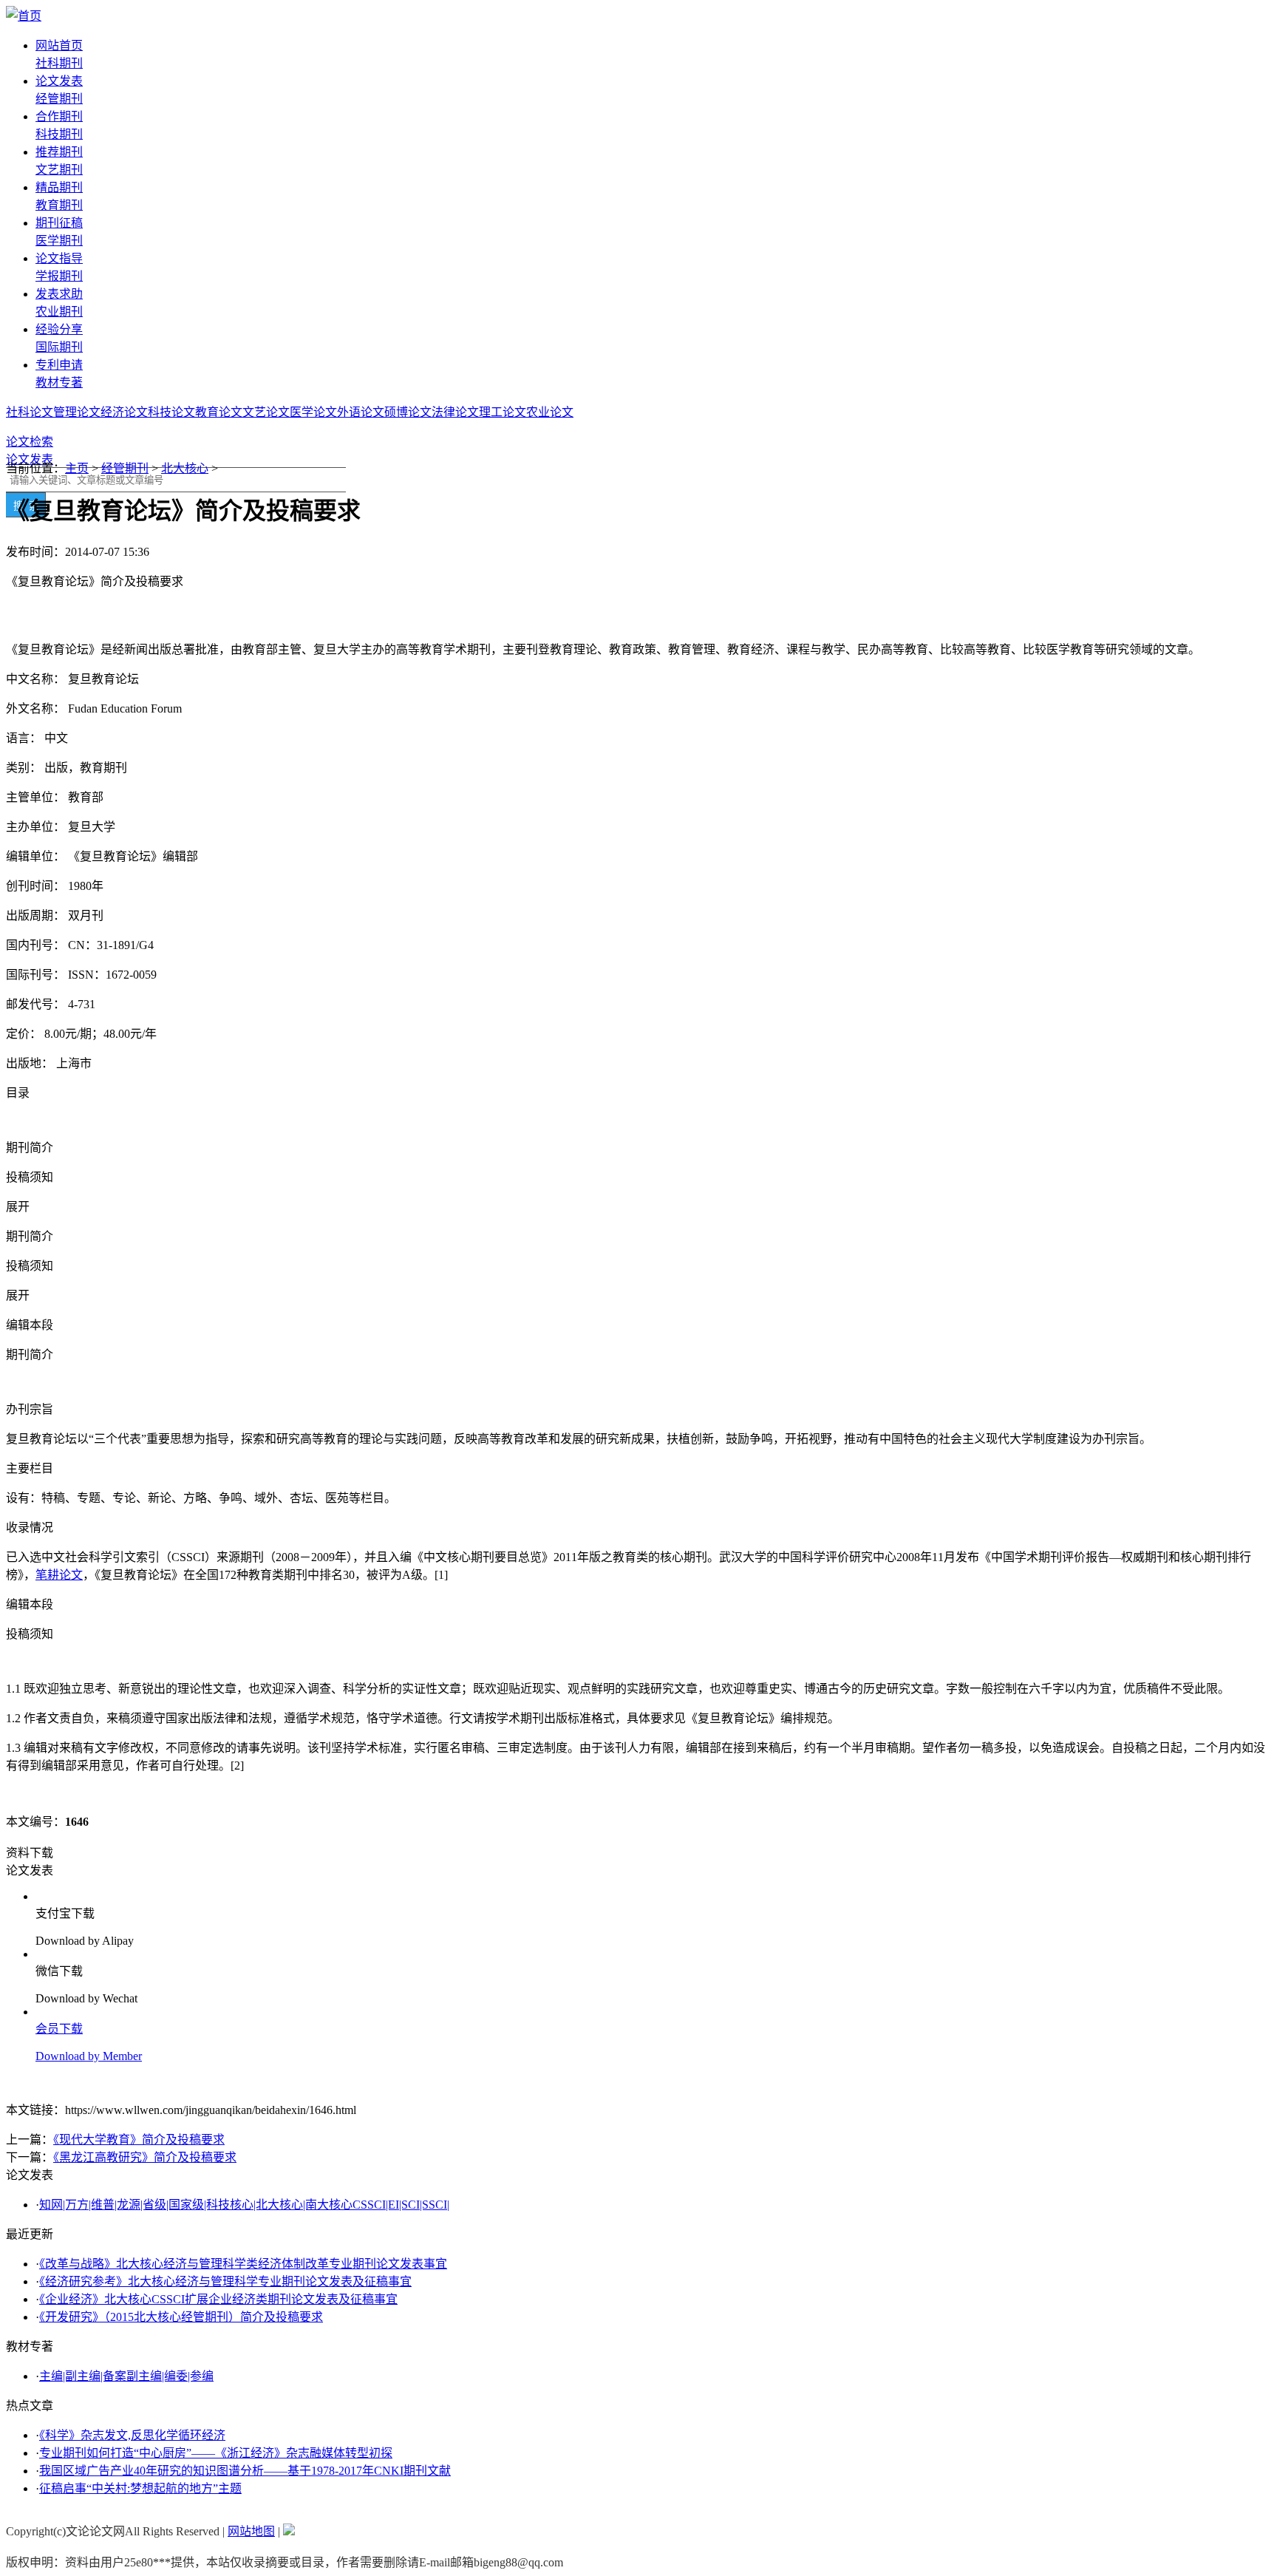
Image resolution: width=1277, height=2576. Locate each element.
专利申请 (59, 365)
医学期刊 (59, 241)
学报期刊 (59, 276)
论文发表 (59, 81)
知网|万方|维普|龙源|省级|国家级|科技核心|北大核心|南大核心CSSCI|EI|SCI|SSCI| (244, 2205)
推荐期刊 (59, 152)
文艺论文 (266, 412)
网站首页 (59, 45)
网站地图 (251, 2531)
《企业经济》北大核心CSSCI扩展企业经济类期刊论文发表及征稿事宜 (218, 2299)
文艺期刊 (59, 170)
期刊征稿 (59, 223)
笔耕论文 (59, 1575)
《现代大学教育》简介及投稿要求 (139, 2140)
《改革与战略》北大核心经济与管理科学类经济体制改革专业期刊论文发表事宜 (243, 2264)
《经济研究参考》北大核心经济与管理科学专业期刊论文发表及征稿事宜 (225, 2281)
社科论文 (30, 412)
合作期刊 (59, 116)
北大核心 (185, 468)
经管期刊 (59, 99)
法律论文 (455, 412)
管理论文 (77, 412)
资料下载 (30, 1853)
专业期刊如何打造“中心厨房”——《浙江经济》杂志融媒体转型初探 (216, 2453)
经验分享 (59, 329)
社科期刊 (59, 63)
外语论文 (361, 412)
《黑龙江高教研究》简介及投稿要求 (145, 2157)
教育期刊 (59, 205)
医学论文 (313, 412)
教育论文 (219, 412)
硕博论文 (408, 412)
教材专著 (59, 383)
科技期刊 (59, 134)
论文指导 (59, 258)
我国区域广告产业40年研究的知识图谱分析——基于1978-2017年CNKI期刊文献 (245, 2471)
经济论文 (124, 412)
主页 (77, 468)
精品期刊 (59, 187)
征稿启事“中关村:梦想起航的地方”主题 (140, 2488)
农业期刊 (59, 312)
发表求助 (59, 294)
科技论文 (171, 412)
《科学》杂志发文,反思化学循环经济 (132, 2435)
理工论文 (503, 412)
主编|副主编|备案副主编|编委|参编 (126, 2376)
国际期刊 (59, 347)
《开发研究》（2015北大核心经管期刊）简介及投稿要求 (181, 2317)
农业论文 (550, 412)
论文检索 (30, 442)
